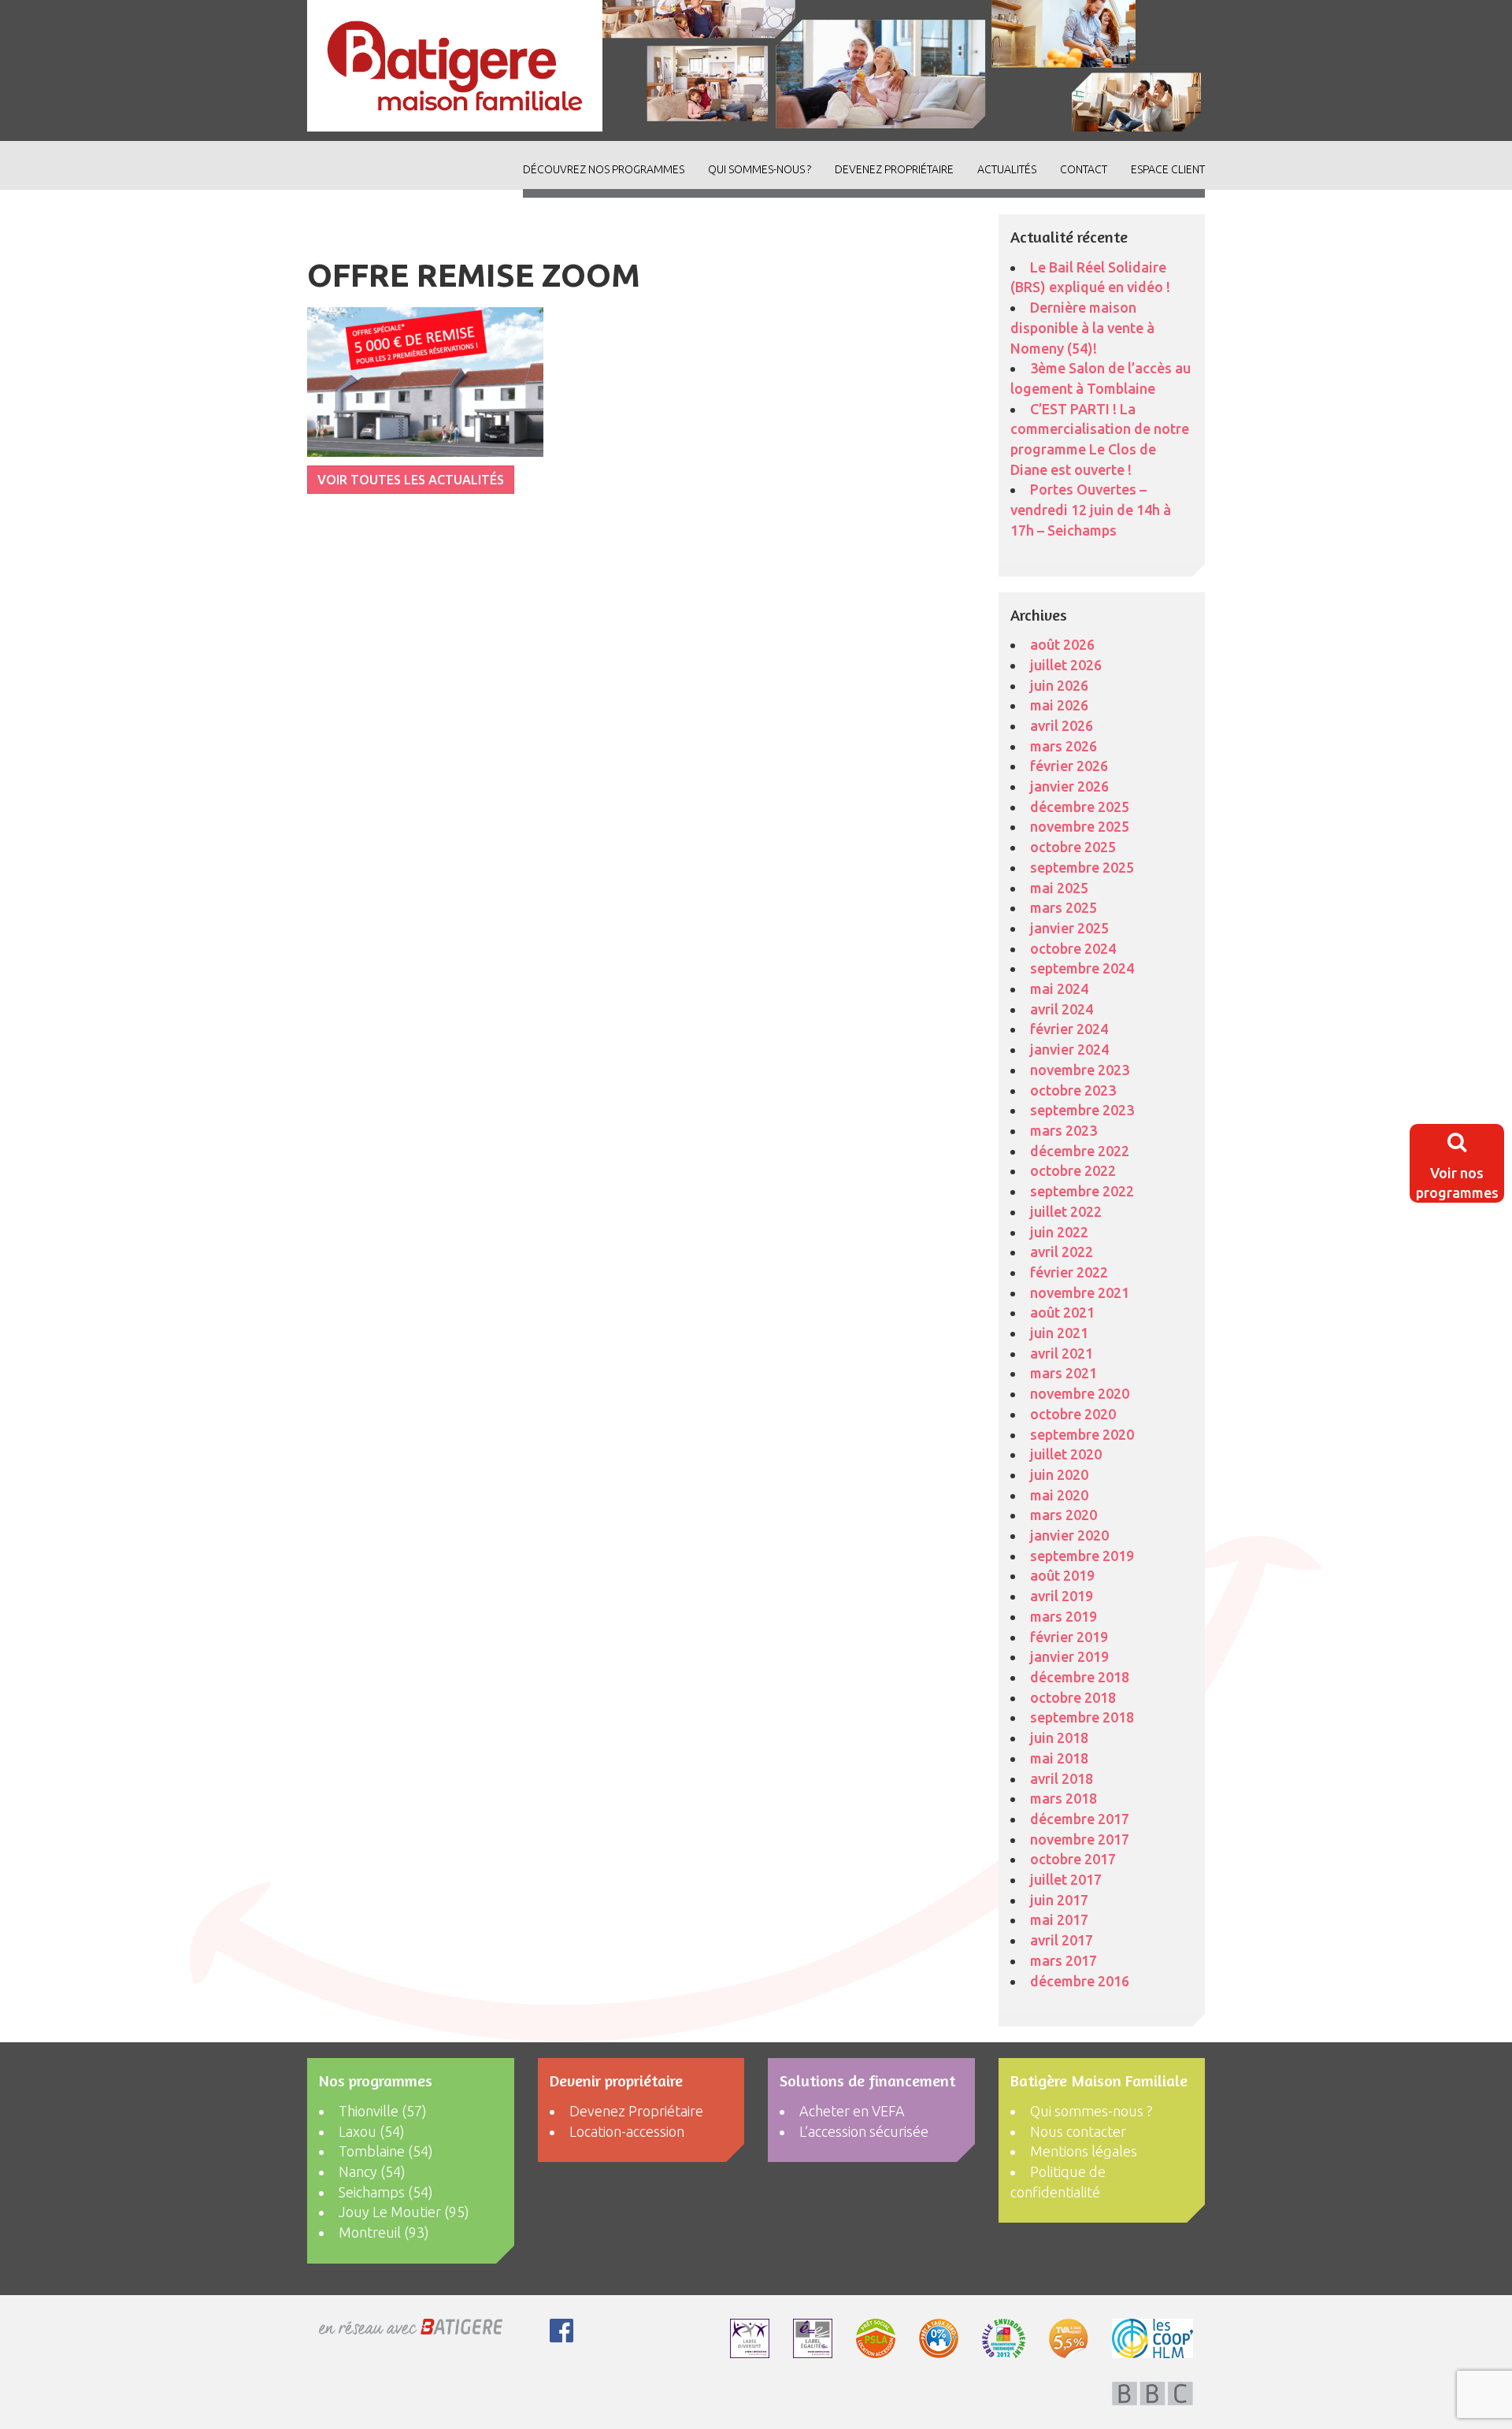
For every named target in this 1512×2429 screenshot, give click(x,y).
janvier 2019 (1069, 1656)
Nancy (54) (372, 2171)
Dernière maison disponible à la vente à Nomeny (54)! (1082, 327)
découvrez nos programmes (604, 169)
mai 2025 (1059, 888)
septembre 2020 (1082, 1434)
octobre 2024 (1073, 948)
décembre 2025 (1080, 807)
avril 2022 (1062, 1252)
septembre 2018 (1082, 1717)
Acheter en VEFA (852, 2111)
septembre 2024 (1082, 968)
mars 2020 (1064, 1515)
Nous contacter (1078, 2131)
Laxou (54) (372, 2131)
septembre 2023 (1082, 1110)
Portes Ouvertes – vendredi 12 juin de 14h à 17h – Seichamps (1091, 509)
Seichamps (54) (386, 2192)
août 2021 (1062, 1312)
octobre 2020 (1073, 1414)
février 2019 (1069, 1637)
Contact (1084, 169)
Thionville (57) (383, 2111)
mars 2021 (1064, 1373)
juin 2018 (1059, 1737)
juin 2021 (1059, 1333)
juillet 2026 (1066, 665)
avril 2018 (1062, 1778)
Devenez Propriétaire (894, 169)
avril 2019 (1062, 1596)
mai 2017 (1059, 1919)
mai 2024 (1059, 988)
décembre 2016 (1080, 1981)
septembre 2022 (1082, 1191)
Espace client (1168, 169)
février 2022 (1069, 1272)
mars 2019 (1064, 1616)
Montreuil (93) (384, 2232)
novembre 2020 (1080, 1393)
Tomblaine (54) (386, 2151)
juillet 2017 (1066, 1879)
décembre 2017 (1080, 1819)
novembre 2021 (1080, 1292)
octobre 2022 (1073, 1170)
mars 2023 (1064, 1130)
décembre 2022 (1080, 1151)
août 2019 (1062, 1575)
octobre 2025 (1073, 847)
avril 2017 (1062, 1940)
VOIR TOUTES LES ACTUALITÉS (411, 480)
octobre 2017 (1073, 1859)
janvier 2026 (1069, 786)
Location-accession (627, 2131)
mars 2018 (1064, 1798)
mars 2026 (1064, 746)
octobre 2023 (1073, 1090)
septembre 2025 (1082, 867)
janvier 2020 (1069, 1535)
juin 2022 (1059, 1232)
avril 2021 (1062, 1353)
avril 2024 (1062, 1009)
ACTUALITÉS (1007, 169)
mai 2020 (1059, 1495)
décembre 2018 (1080, 1677)
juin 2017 (1059, 1900)
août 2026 (1062, 644)
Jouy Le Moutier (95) (404, 2212)
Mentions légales (1084, 2151)
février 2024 (1069, 1029)
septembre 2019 (1082, 1556)
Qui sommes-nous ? (760, 169)
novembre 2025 (1080, 826)
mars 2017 (1064, 1960)
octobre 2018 (1073, 1697)
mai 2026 (1059, 705)
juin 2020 (1059, 1474)
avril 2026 (1062, 725)
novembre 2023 (1080, 1070)
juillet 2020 (1066, 1454)
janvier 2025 (1069, 928)
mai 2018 (1059, 1758)
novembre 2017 (1080, 1839)
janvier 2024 (1069, 1049)
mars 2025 (1064, 907)
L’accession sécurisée (864, 2131)
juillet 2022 (1066, 1211)
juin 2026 (1059, 685)
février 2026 (1069, 766)
